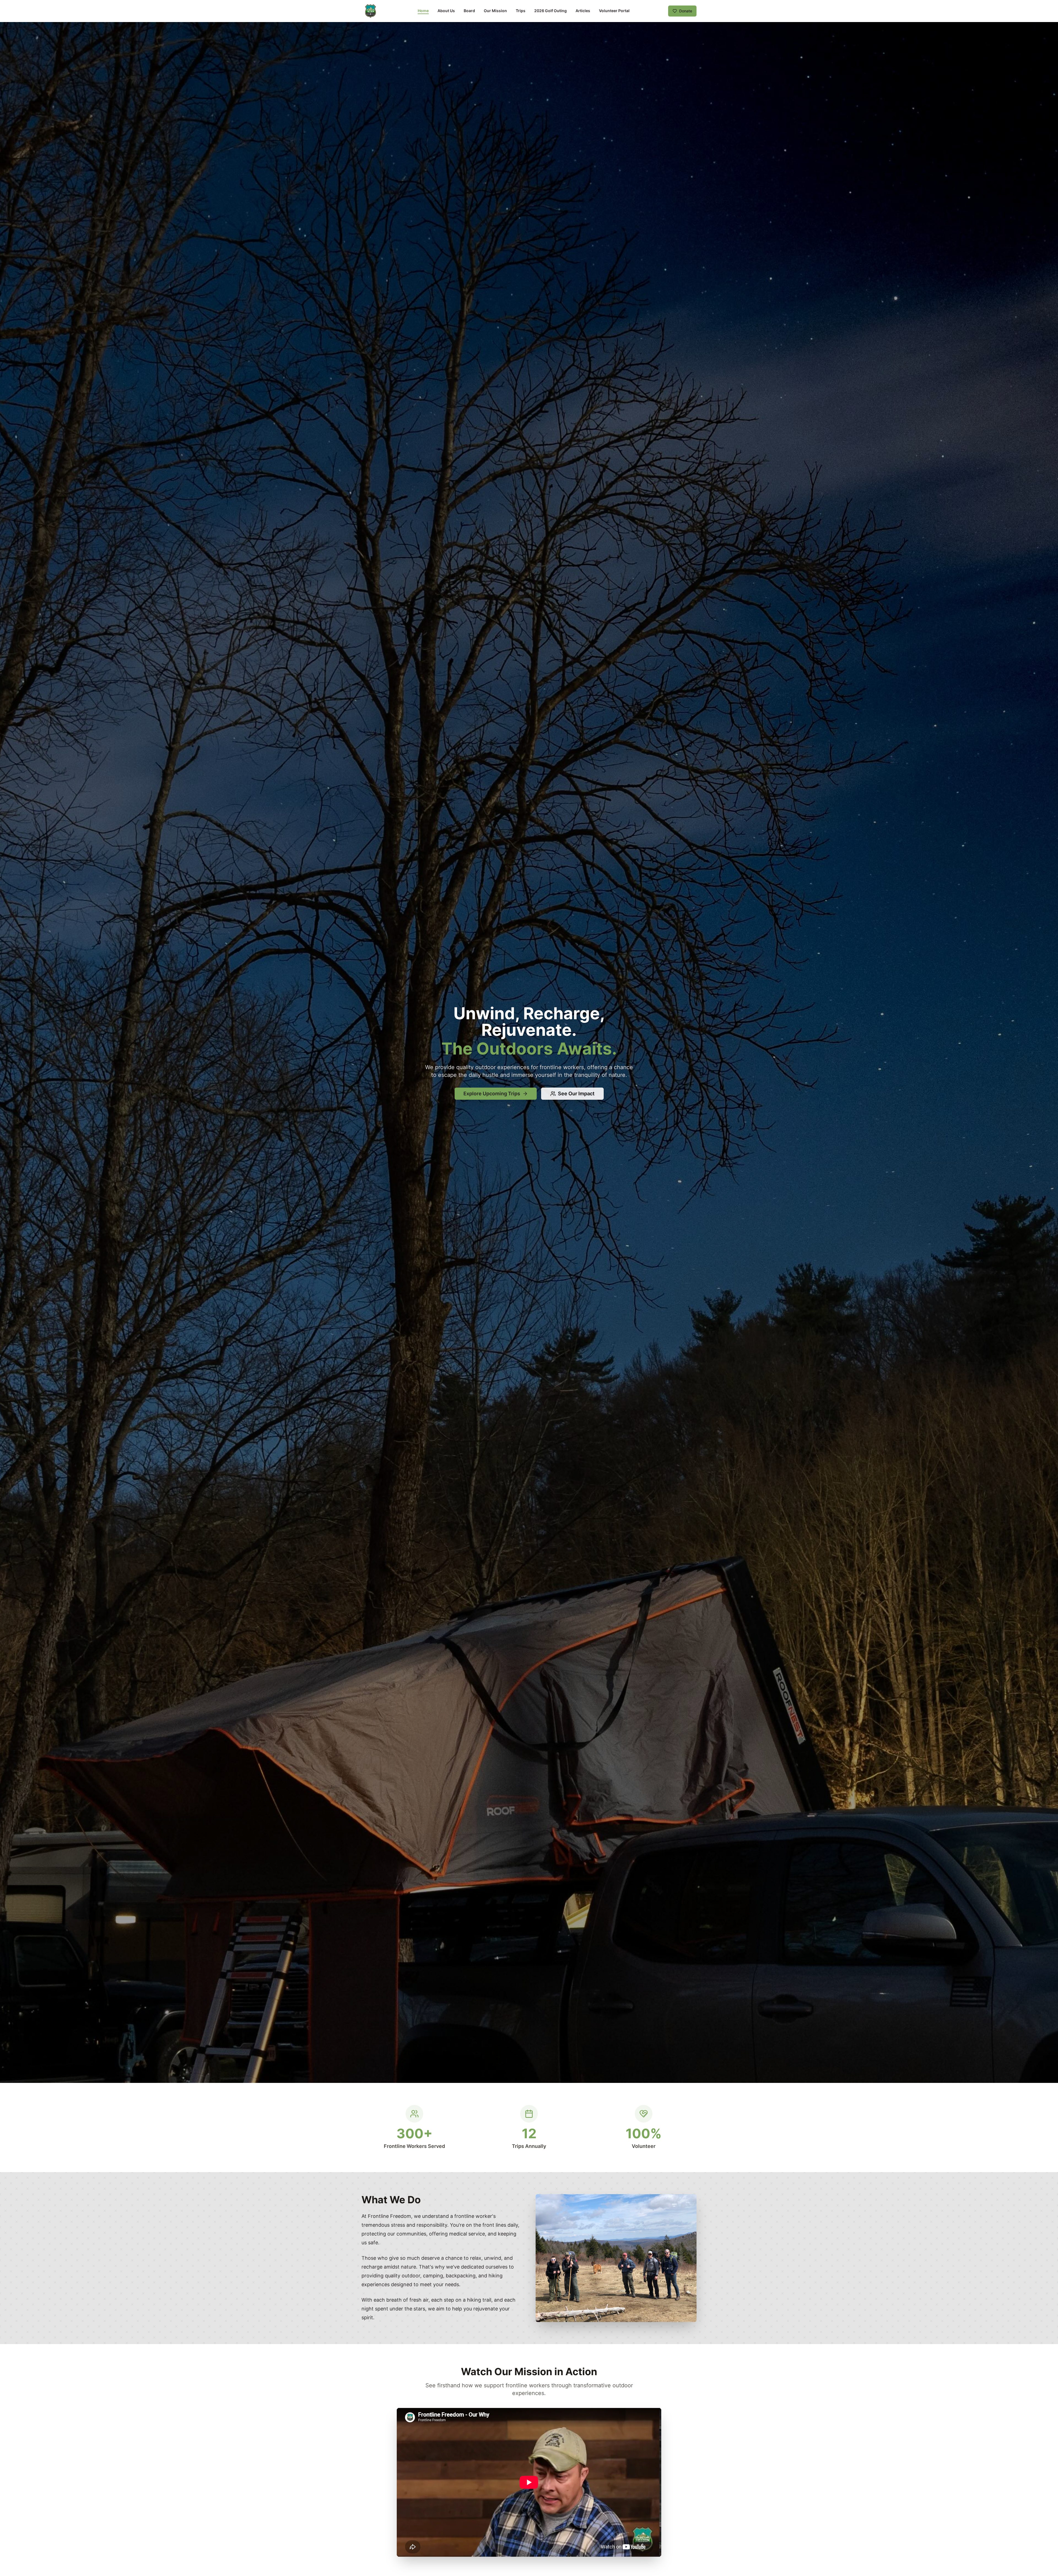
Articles (583, 11)
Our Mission (495, 11)
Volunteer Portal (614, 11)
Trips (521, 11)
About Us (446, 11)
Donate (686, 11)
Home (423, 11)
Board (469, 11)
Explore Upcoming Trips (492, 1094)
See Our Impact (576, 1094)
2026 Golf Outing (550, 11)
